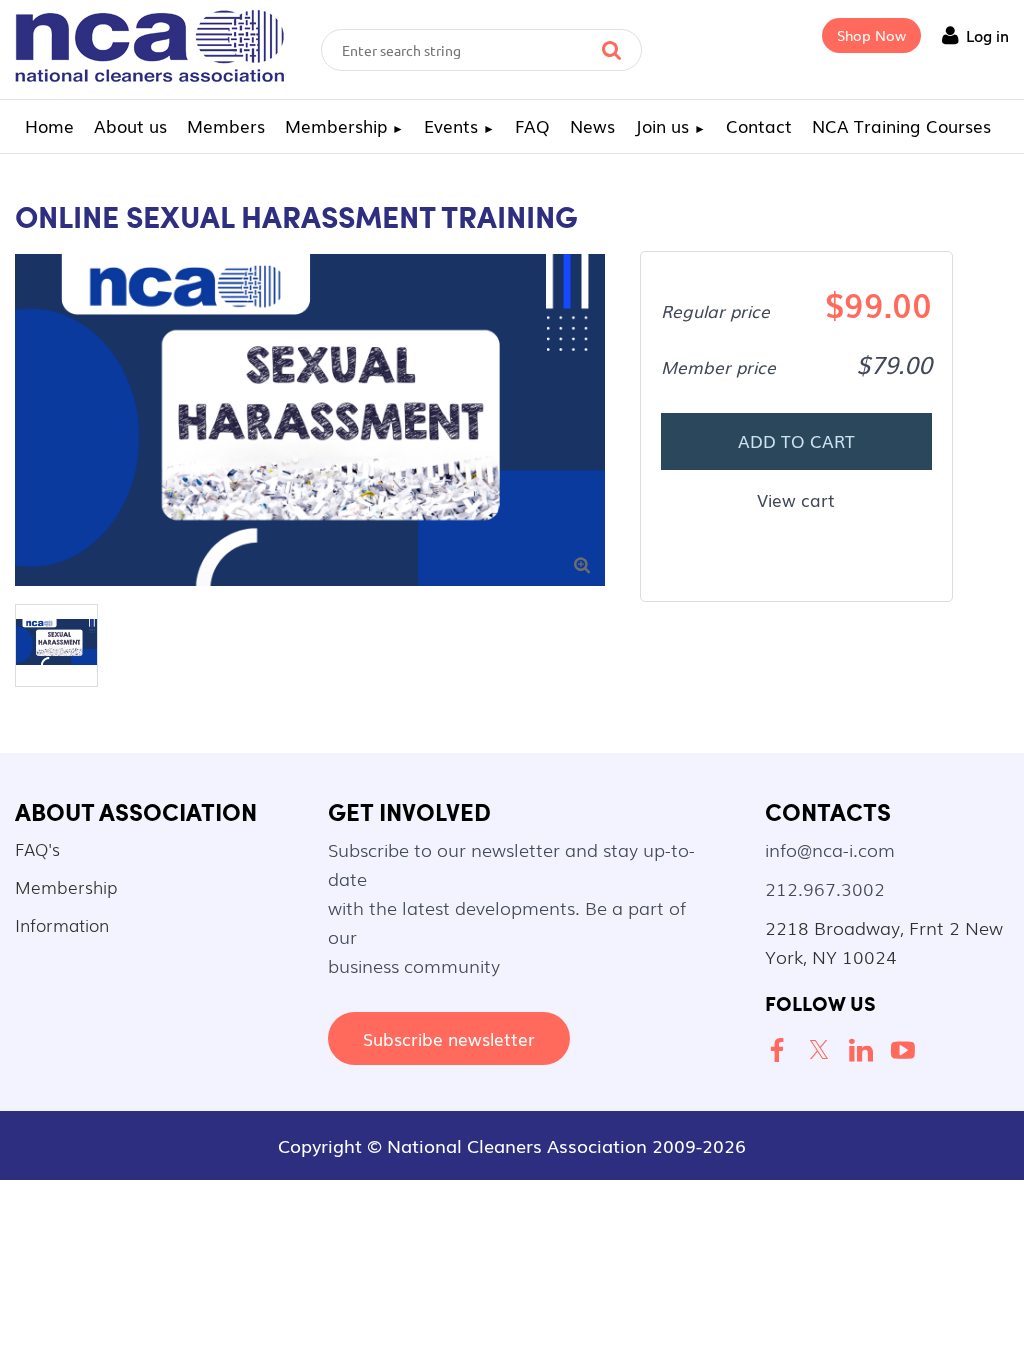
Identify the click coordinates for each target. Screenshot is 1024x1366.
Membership (66, 886)
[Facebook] (781, 1051)
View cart (796, 499)
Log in (987, 35)
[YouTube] (907, 1051)
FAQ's (37, 848)
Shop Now (871, 35)
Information (62, 924)
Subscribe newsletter (449, 1038)
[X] (823, 1051)
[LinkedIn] (865, 1051)
